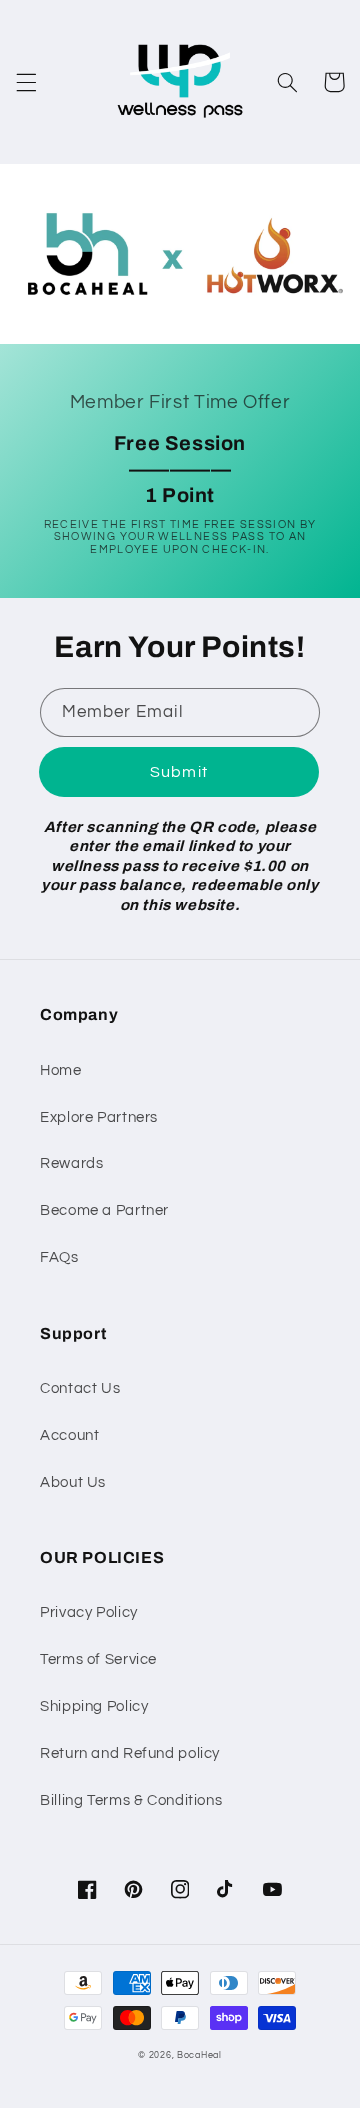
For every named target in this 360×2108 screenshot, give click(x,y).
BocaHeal (199, 2055)
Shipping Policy (94, 1706)
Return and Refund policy (130, 1753)
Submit (178, 772)
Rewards (71, 1163)
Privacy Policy (89, 1612)
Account (69, 1435)
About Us (73, 1482)
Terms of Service (98, 1659)
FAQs (59, 1257)
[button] (26, 82)
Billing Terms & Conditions (131, 1800)
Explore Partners (99, 1117)
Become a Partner (104, 1210)
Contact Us (80, 1388)
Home (61, 1070)
